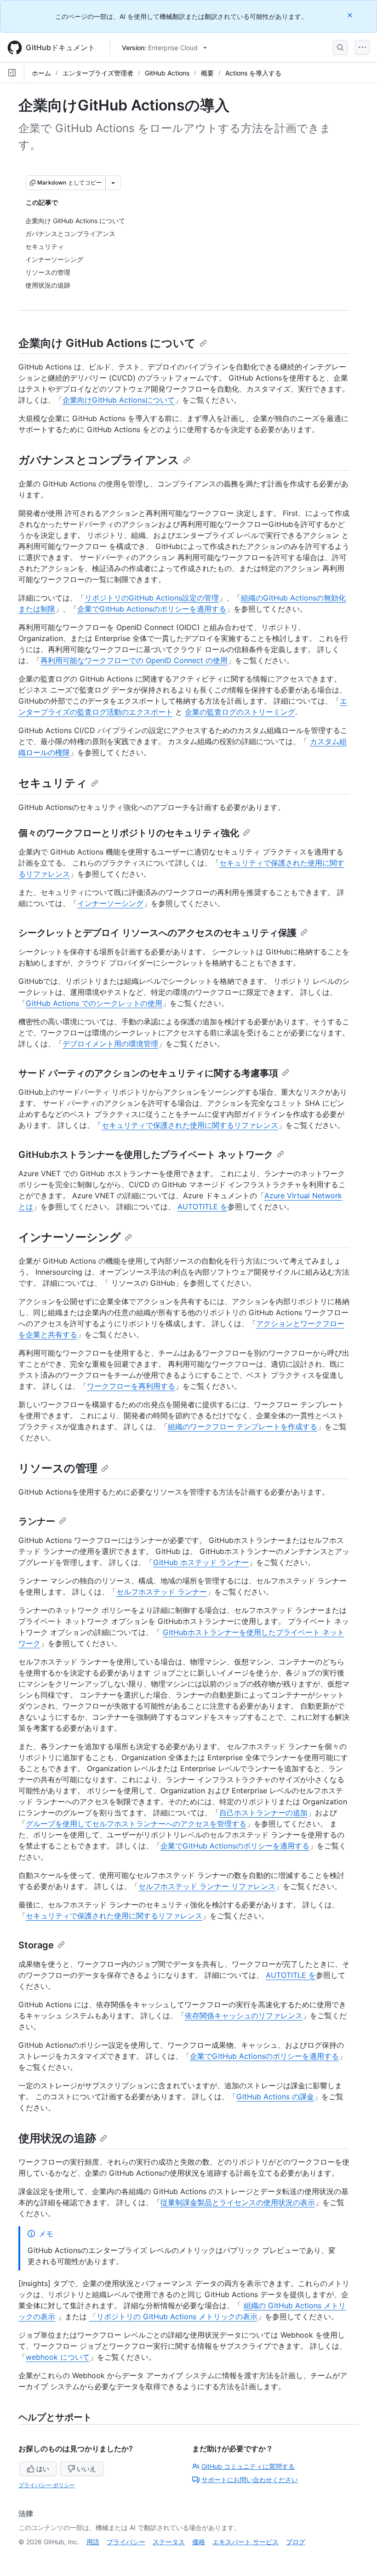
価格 (199, 2542)
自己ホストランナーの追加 (263, 1813)
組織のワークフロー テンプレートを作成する (243, 1427)
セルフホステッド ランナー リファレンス (207, 1886)
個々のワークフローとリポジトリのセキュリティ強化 (129, 833)
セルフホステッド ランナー (162, 1592)
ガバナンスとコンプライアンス (99, 460)
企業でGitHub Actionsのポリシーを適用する (152, 609)
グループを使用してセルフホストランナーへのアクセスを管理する (136, 1824)
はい (43, 2469)
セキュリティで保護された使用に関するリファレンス (190, 1125)
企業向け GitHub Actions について (107, 343)
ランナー (37, 1521)
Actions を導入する (253, 73)
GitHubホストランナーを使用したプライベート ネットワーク (146, 1155)
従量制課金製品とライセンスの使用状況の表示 (238, 2202)
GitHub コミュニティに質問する (248, 2466)
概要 (207, 73)
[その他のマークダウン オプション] (113, 183)
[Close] (351, 15)
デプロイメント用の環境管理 (110, 1044)
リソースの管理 (58, 1468)
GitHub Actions (167, 73)
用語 (93, 2542)
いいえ (86, 2469)
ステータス (169, 2542)
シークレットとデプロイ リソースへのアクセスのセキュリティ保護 (157, 933)
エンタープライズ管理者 (98, 73)
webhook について (58, 2357)
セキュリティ (53, 783)
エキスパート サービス (246, 2542)
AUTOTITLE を (203, 1207)
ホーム (41, 73)
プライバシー (126, 2542)
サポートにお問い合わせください (250, 2480)
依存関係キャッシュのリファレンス (244, 2016)
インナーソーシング (110, 903)
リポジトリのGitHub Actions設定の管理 (152, 598)
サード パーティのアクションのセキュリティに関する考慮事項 (148, 1073)
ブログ (296, 2542)
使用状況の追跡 (57, 2138)
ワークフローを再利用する (131, 1386)
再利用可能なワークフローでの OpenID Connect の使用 (134, 660)
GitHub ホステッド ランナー (201, 1562)
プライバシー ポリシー (47, 2485)
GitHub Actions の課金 (275, 2097)
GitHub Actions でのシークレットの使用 (94, 1003)
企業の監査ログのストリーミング (240, 712)
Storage (36, 1945)
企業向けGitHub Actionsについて (119, 400)
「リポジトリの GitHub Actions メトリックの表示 (173, 2316)
